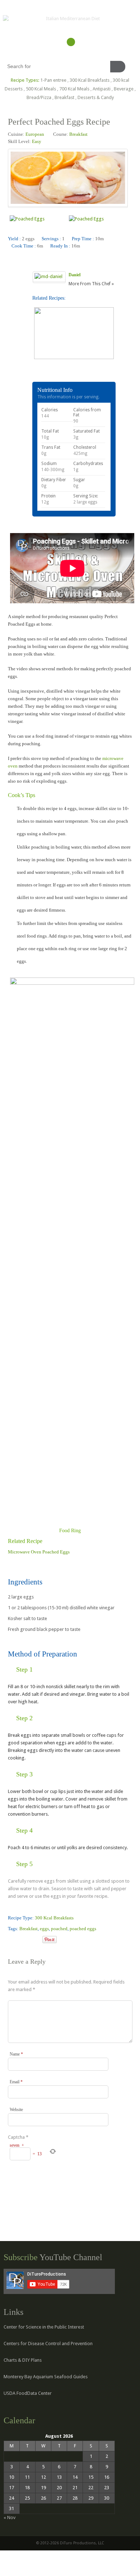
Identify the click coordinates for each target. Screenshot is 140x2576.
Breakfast (64, 97)
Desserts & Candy (96, 97)
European (35, 134)
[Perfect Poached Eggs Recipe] (11, 1940)
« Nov (10, 2517)
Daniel (74, 275)
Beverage (124, 89)
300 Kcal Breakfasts (90, 80)
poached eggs (83, 1929)
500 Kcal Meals (41, 89)
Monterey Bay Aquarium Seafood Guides (46, 2377)
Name (16, 2054)
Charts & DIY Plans (23, 2360)
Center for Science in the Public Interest (44, 2327)
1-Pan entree (53, 80)
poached (59, 1929)
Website (16, 2110)
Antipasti (102, 89)
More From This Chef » (91, 284)
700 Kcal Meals (74, 89)
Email (16, 2082)
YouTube (71, 42)
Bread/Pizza (39, 97)
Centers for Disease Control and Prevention (48, 2344)
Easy (37, 141)
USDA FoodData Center (28, 2393)
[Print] (37, 1940)
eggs (44, 1929)
